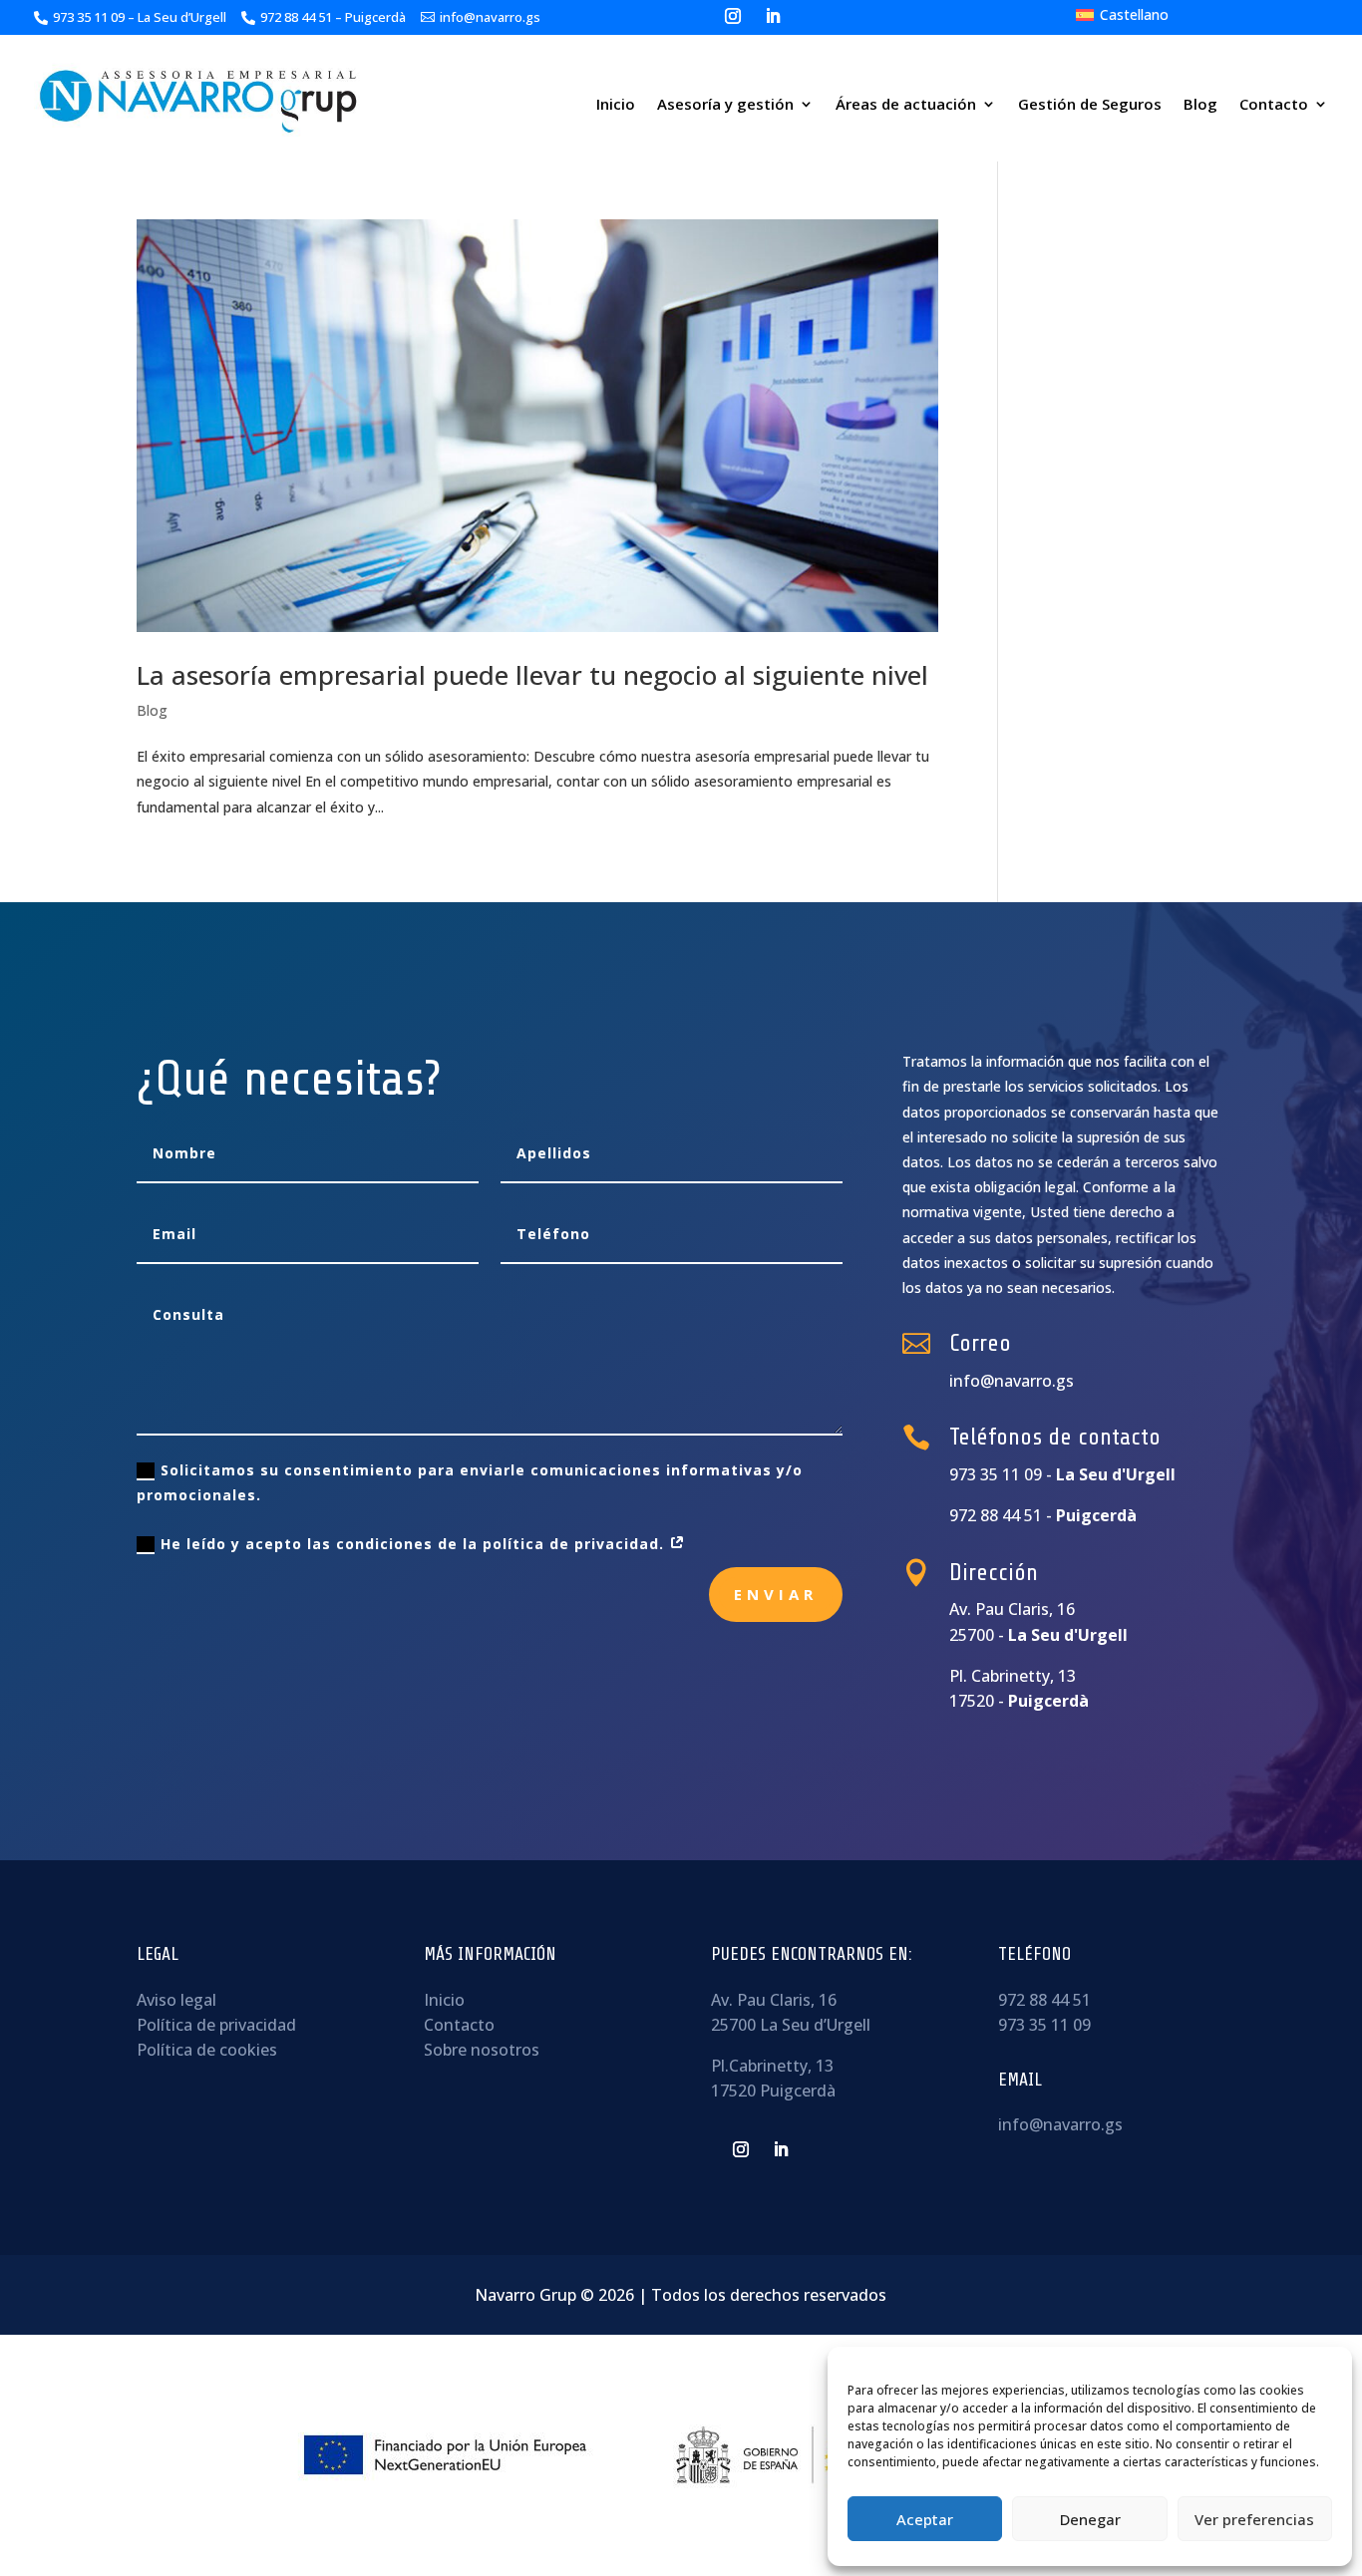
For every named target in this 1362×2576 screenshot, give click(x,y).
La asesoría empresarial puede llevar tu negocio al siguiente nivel (532, 675)
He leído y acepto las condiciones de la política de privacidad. (415, 1544)
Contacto (1274, 104)
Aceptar (925, 2519)
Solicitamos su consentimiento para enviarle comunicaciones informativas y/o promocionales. (470, 1482)
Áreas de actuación (906, 104)
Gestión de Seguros (1090, 104)
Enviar (776, 1594)
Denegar (1090, 2519)
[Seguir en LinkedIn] (773, 16)
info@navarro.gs (1060, 2124)
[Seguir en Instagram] (733, 16)
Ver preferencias (1254, 2519)
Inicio (616, 104)
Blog (1200, 104)
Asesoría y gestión (725, 104)
